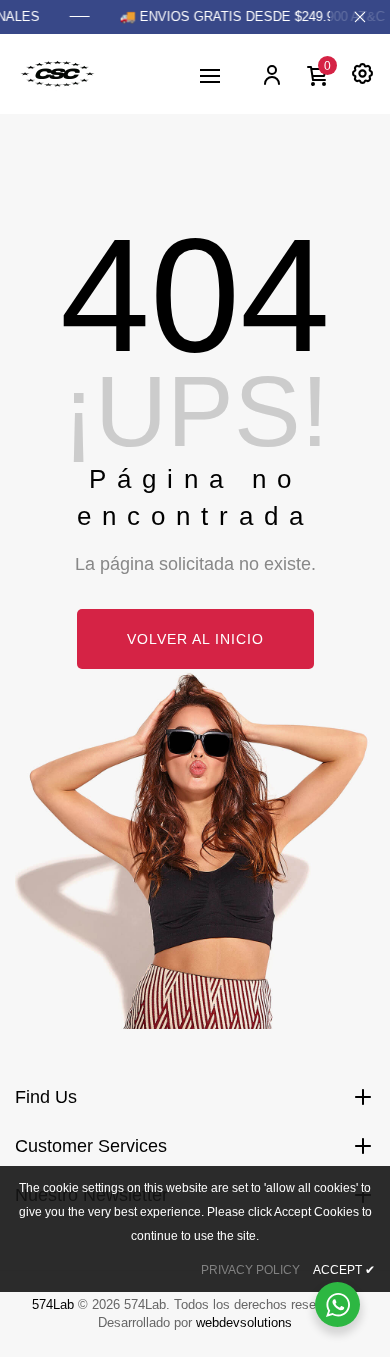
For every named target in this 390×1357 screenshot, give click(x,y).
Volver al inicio (195, 639)
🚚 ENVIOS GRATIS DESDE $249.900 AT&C (249, 16)
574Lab (53, 1304)
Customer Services (91, 1146)
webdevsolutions (244, 1322)
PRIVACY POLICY (250, 1270)
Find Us (46, 1097)
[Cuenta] (271, 74)
